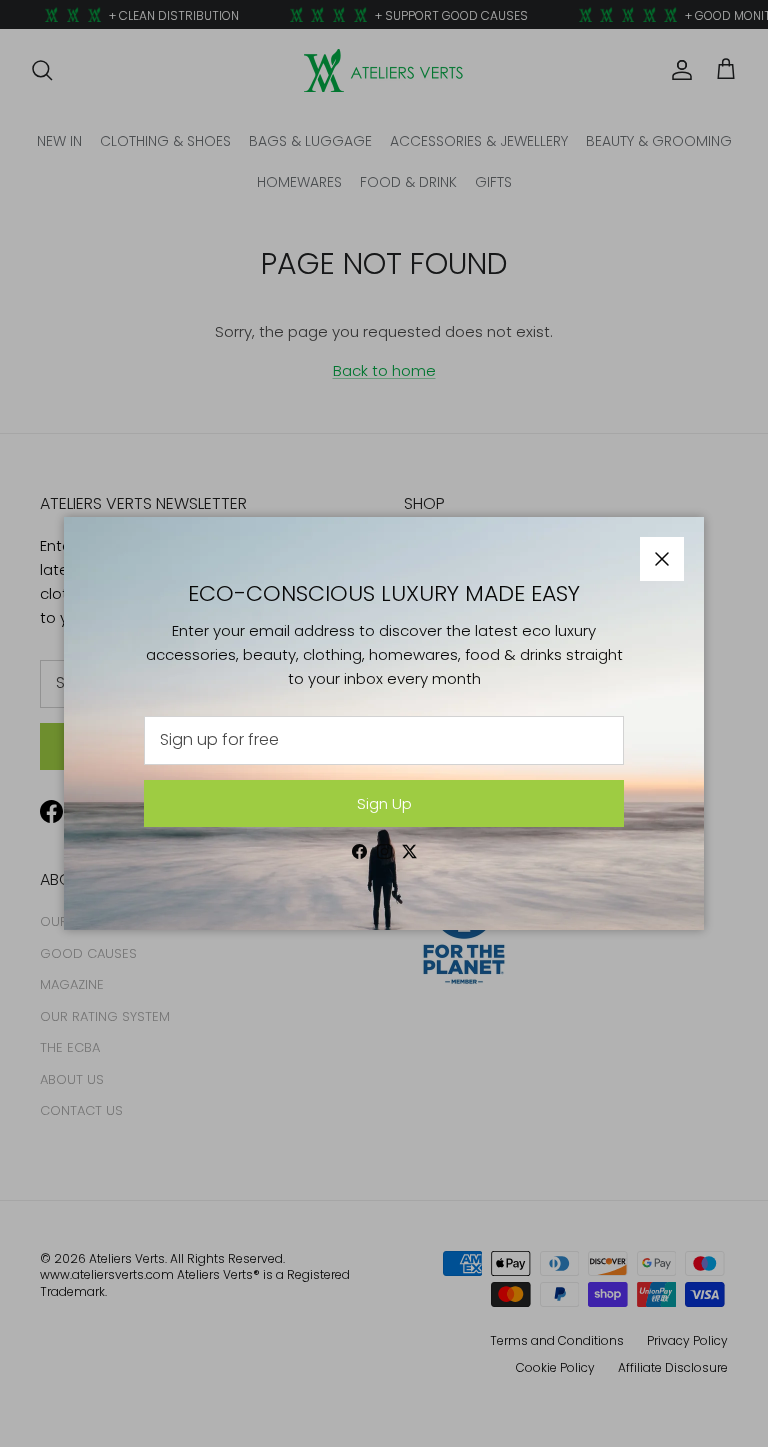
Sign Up (384, 803)
